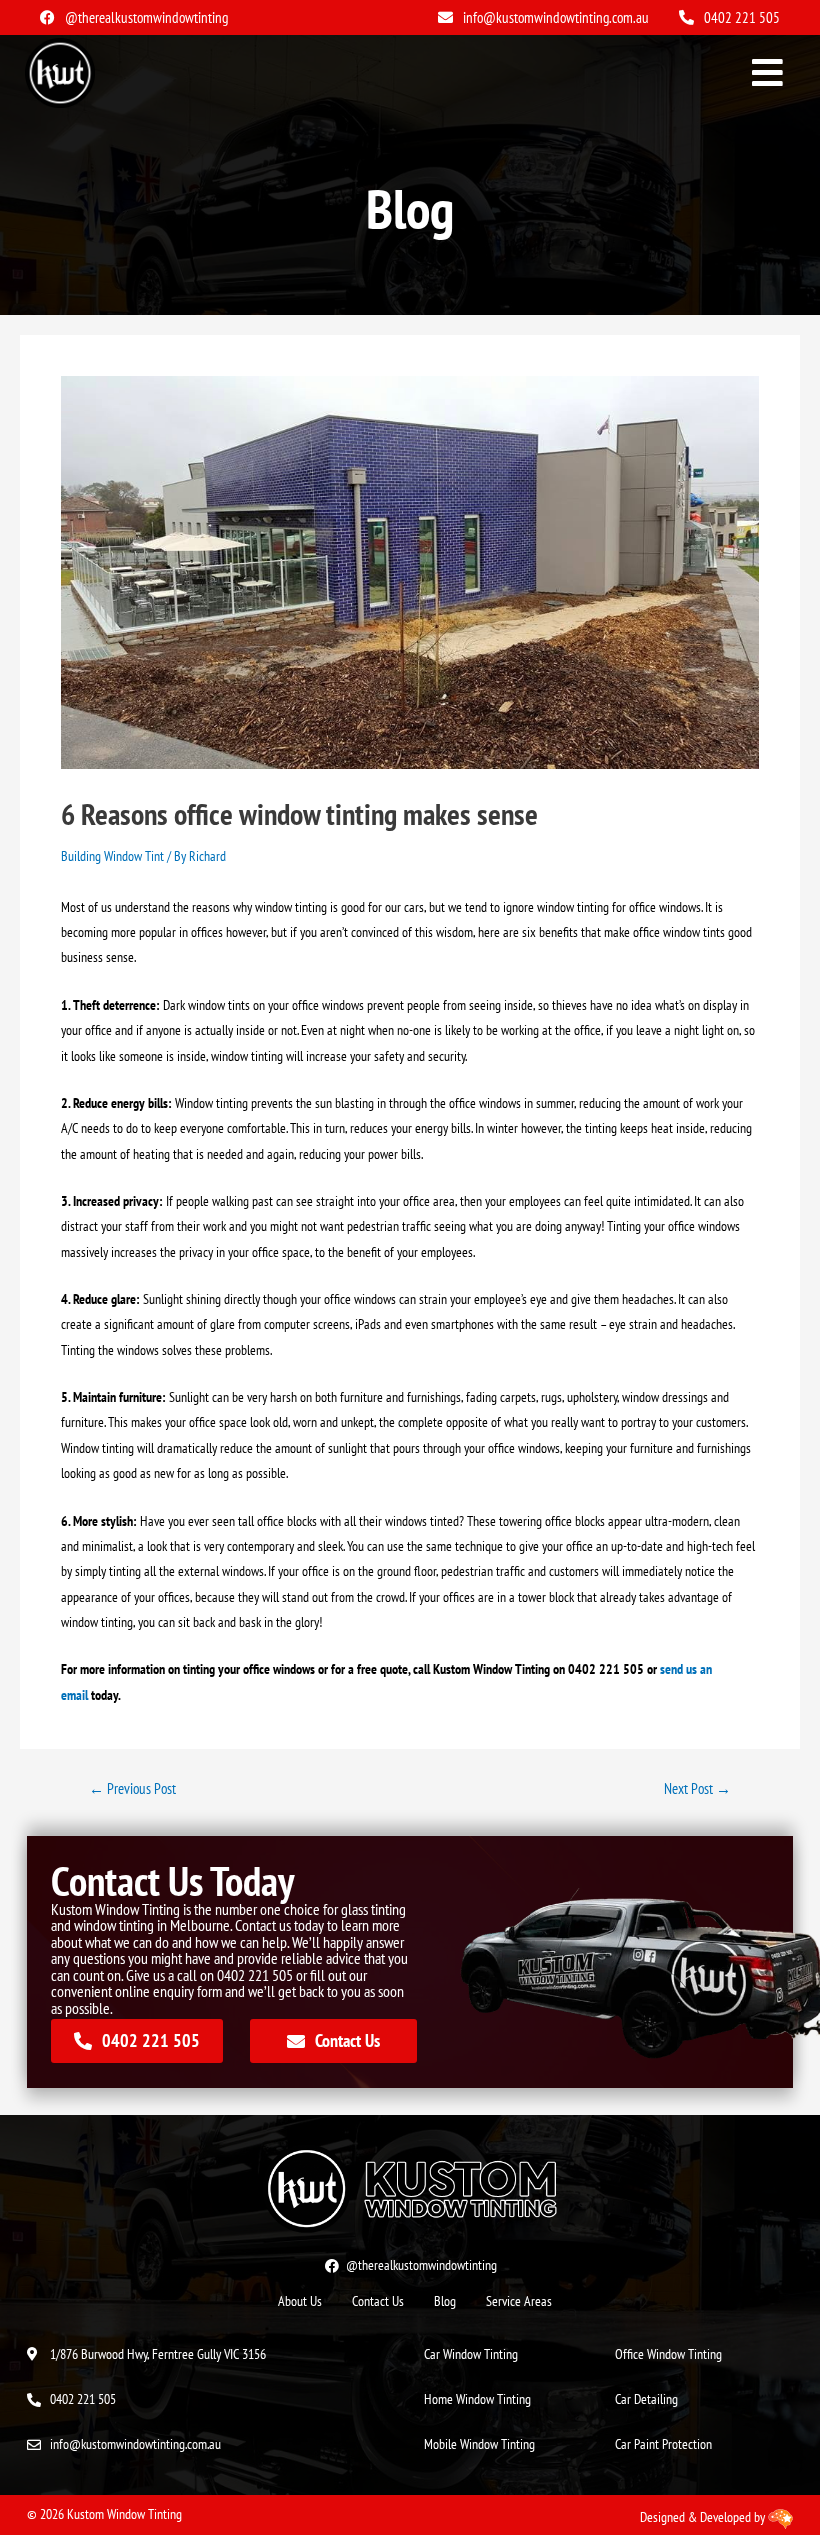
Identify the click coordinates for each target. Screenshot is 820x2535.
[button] (768, 73)
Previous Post (132, 1789)
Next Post (697, 1789)
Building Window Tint (112, 856)
